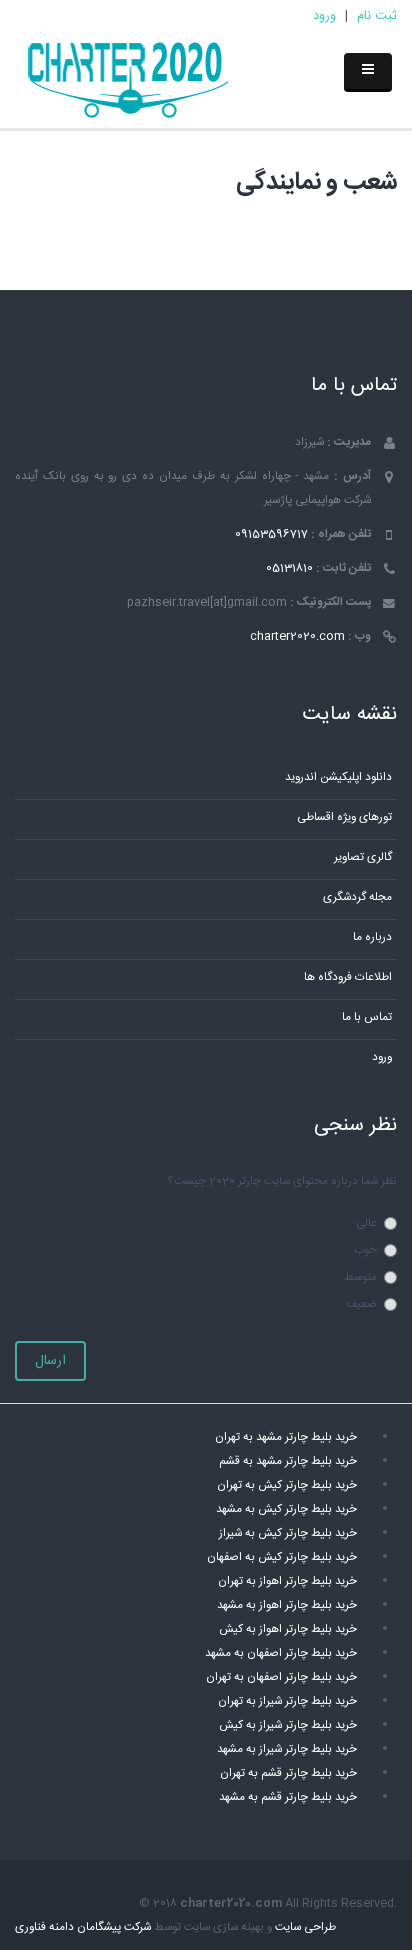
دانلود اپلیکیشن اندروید (338, 777)
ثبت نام (377, 16)
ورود (324, 16)
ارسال (50, 1361)
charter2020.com (297, 636)
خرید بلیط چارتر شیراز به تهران (287, 1701)
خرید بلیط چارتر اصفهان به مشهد (281, 1653)
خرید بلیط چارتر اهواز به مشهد (287, 1605)
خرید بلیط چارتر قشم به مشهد (288, 1797)
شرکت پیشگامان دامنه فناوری (83, 1927)
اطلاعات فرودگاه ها (348, 977)
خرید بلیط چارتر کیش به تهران (287, 1485)
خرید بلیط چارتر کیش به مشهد (286, 1509)
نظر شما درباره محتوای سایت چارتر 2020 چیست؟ (282, 1181)
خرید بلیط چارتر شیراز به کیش (288, 1725)
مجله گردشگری (357, 897)
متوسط (360, 1277)
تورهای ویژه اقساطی (344, 817)
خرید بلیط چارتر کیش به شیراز (288, 1533)
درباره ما (372, 937)
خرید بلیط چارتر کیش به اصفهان (282, 1557)
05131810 (289, 568)
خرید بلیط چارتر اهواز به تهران (287, 1581)
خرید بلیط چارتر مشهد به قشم (288, 1461)
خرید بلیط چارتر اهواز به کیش (288, 1629)
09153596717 (271, 534)
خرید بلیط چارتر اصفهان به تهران (281, 1677)
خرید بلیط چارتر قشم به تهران (288, 1773)
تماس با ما (367, 1017)
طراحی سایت (305, 1927)
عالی (366, 1223)
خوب (365, 1250)
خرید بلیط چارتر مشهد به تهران (286, 1437)
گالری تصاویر (363, 857)
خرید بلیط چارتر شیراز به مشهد (287, 1749)
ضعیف (361, 1304)
